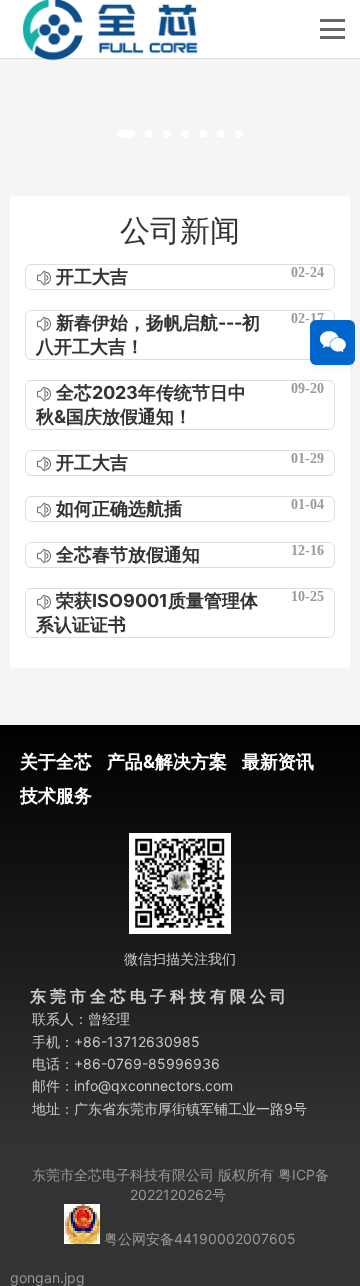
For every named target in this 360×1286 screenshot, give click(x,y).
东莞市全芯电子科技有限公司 (123, 1174)
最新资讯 (278, 761)
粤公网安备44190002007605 (200, 1238)
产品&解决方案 (167, 761)
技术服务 (56, 795)
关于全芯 (56, 761)
